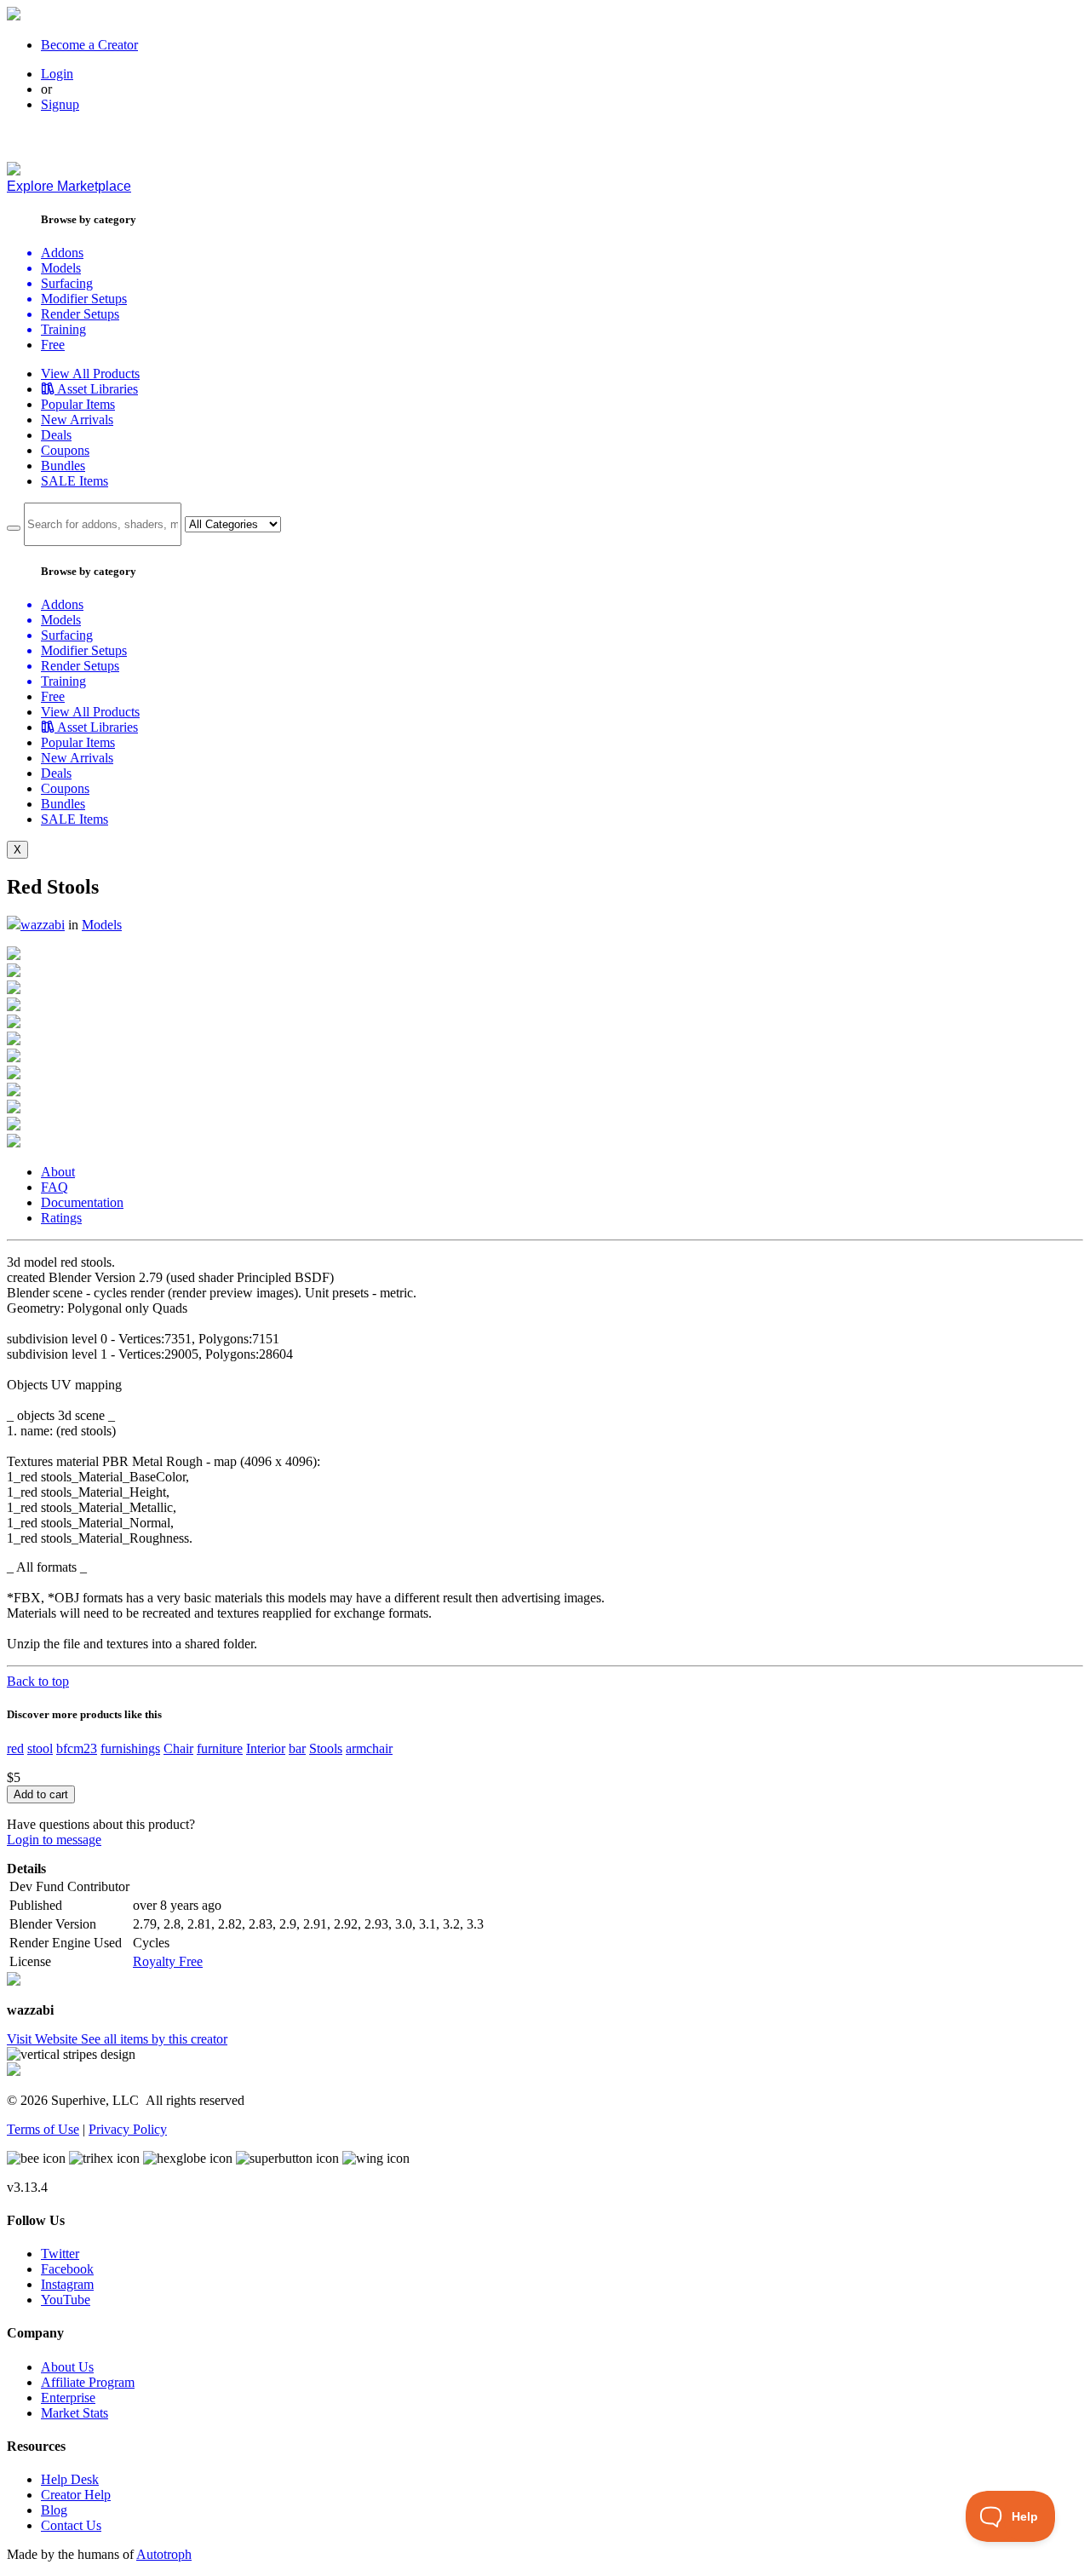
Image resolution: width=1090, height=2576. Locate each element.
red (15, 1748)
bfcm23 (77, 1748)
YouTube (66, 2300)
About (58, 1172)
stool (40, 1748)
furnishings (130, 1748)
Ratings (61, 1218)
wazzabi (43, 925)
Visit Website (44, 2039)
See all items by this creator (154, 2039)
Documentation (82, 1202)
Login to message (54, 1840)
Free (53, 345)
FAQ (54, 1187)
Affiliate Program (88, 2382)
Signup (60, 104)
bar (297, 1748)
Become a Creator (89, 45)
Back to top (38, 1681)
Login (57, 74)
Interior (266, 1748)
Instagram (67, 2284)
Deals (56, 435)
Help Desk (70, 2479)
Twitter (60, 2254)
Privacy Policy (128, 2129)
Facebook (67, 2269)
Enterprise (68, 2398)
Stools (326, 1748)
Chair (178, 1748)
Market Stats (75, 2413)
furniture (220, 1748)
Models (102, 925)
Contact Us (71, 2525)
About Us (67, 2367)
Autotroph (164, 2554)
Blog (54, 2510)
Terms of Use (43, 2129)
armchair (369, 1748)
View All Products (90, 374)
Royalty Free (168, 1961)
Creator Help (76, 2495)
